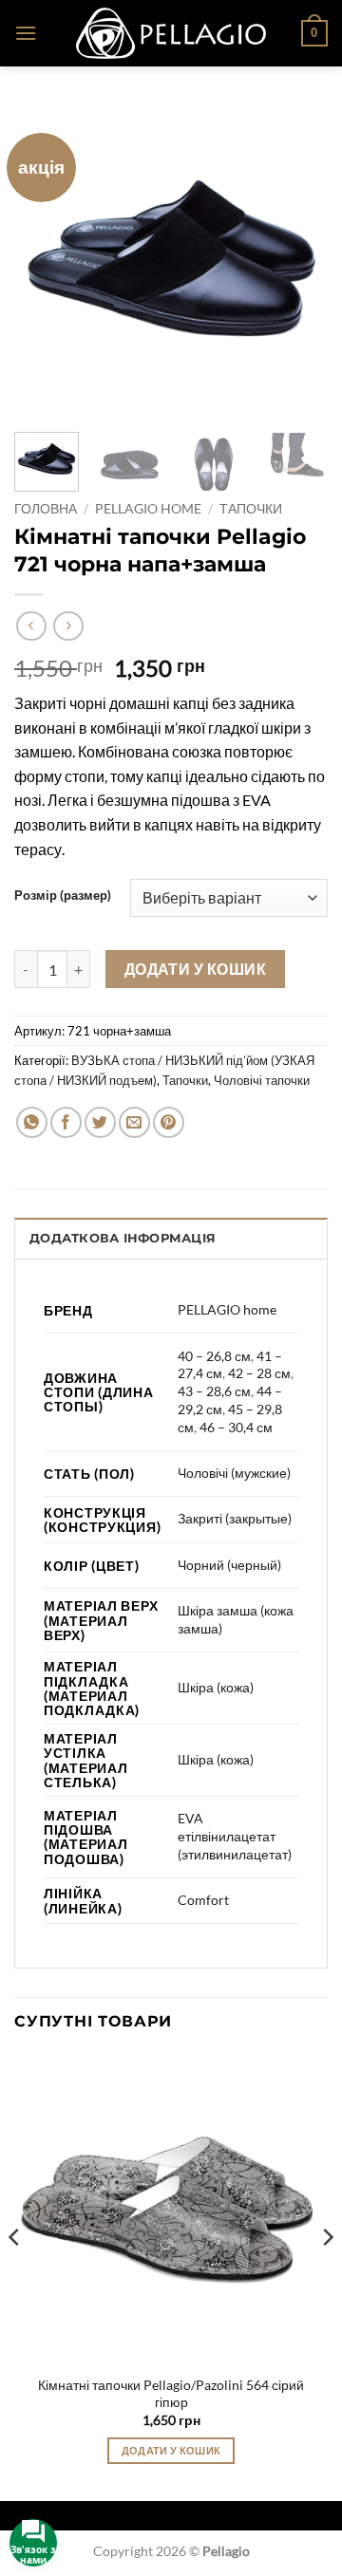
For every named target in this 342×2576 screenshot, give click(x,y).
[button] (26, 33)
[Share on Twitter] (100, 1122)
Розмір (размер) (63, 896)
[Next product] (31, 626)
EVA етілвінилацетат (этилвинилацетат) (235, 1836)
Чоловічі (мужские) (234, 1473)
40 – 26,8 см (214, 1356)
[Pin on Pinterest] (169, 1122)
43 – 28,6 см (214, 1391)
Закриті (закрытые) (235, 1518)
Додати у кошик (196, 969)
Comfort (203, 1900)
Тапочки (251, 509)
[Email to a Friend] (134, 1122)
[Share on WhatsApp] (32, 1122)
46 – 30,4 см (236, 1427)
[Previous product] (68, 626)
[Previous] (45, 261)
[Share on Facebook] (66, 1122)
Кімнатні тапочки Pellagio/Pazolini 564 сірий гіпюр (171, 2394)
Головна (46, 509)
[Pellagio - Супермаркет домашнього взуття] (171, 33)
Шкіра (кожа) (216, 1687)
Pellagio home (148, 509)
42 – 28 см (259, 1373)
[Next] (297, 261)
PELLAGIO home (227, 1309)
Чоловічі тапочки (262, 1080)
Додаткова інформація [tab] (123, 1238)
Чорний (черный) (229, 1565)
